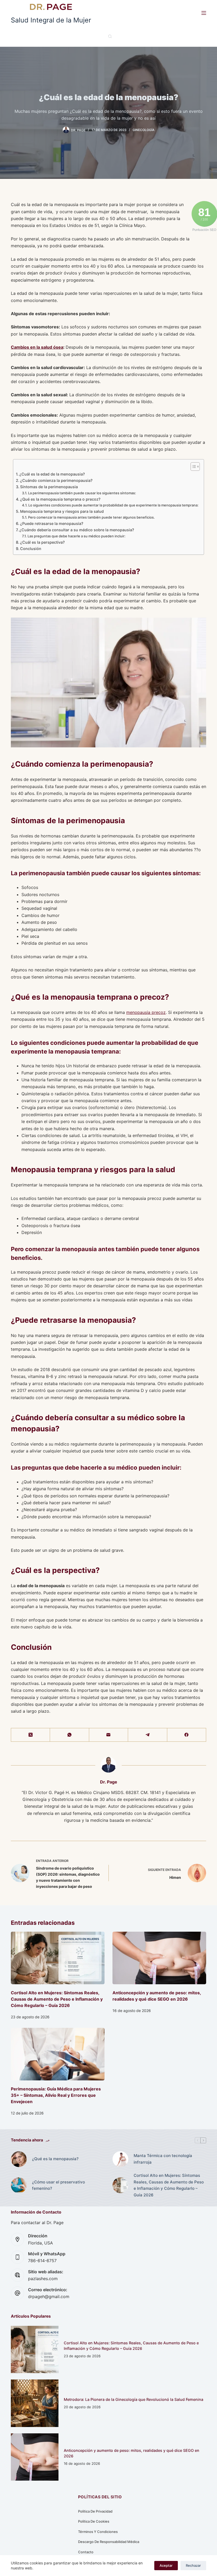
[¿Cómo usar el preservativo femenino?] (19, 2185)
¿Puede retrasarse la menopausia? (52, 523)
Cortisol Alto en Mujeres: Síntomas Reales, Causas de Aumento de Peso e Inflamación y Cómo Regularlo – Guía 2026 (57, 1999)
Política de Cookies (94, 2521)
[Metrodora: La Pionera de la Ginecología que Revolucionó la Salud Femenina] (35, 2403)
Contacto (86, 2552)
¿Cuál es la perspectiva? (42, 542)
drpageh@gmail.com (49, 2296)
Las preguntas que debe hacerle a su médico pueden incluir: (76, 536)
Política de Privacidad (95, 2511)
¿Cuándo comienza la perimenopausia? (56, 480)
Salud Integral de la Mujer (51, 20)
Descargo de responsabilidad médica (109, 2542)
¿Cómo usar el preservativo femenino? (58, 2185)
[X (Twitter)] (31, 1735)
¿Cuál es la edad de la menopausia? (52, 474)
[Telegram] (148, 1735)
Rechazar (193, 2565)
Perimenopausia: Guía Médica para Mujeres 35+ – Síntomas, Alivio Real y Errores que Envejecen (56, 2095)
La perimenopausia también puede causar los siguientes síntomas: (82, 493)
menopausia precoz (146, 1012)
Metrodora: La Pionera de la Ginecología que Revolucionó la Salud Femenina (134, 2399)
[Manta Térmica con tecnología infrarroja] (120, 2159)
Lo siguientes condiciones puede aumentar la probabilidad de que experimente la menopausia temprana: (113, 505)
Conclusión (31, 549)
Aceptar (166, 2565)
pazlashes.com (43, 2279)
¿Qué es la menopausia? (55, 2159)
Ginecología (144, 130)
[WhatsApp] (69, 1735)
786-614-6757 (42, 2261)
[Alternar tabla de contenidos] (193, 467)
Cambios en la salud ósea (37, 347)
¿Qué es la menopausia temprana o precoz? (60, 499)
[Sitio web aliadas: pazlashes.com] (17, 2275)
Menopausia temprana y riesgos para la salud (62, 511)
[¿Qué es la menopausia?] (19, 2159)
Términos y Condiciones (98, 2532)
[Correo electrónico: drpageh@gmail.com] (17, 2293)
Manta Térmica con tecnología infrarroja (163, 2159)
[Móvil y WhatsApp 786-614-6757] (17, 2257)
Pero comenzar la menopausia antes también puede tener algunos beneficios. (91, 517)
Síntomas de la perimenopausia (49, 487)
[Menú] (204, 13)
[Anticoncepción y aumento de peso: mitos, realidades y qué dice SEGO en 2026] (159, 1958)
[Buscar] (110, 36)
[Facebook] (187, 1735)
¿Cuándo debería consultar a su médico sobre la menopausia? (77, 530)
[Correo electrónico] (109, 1735)
